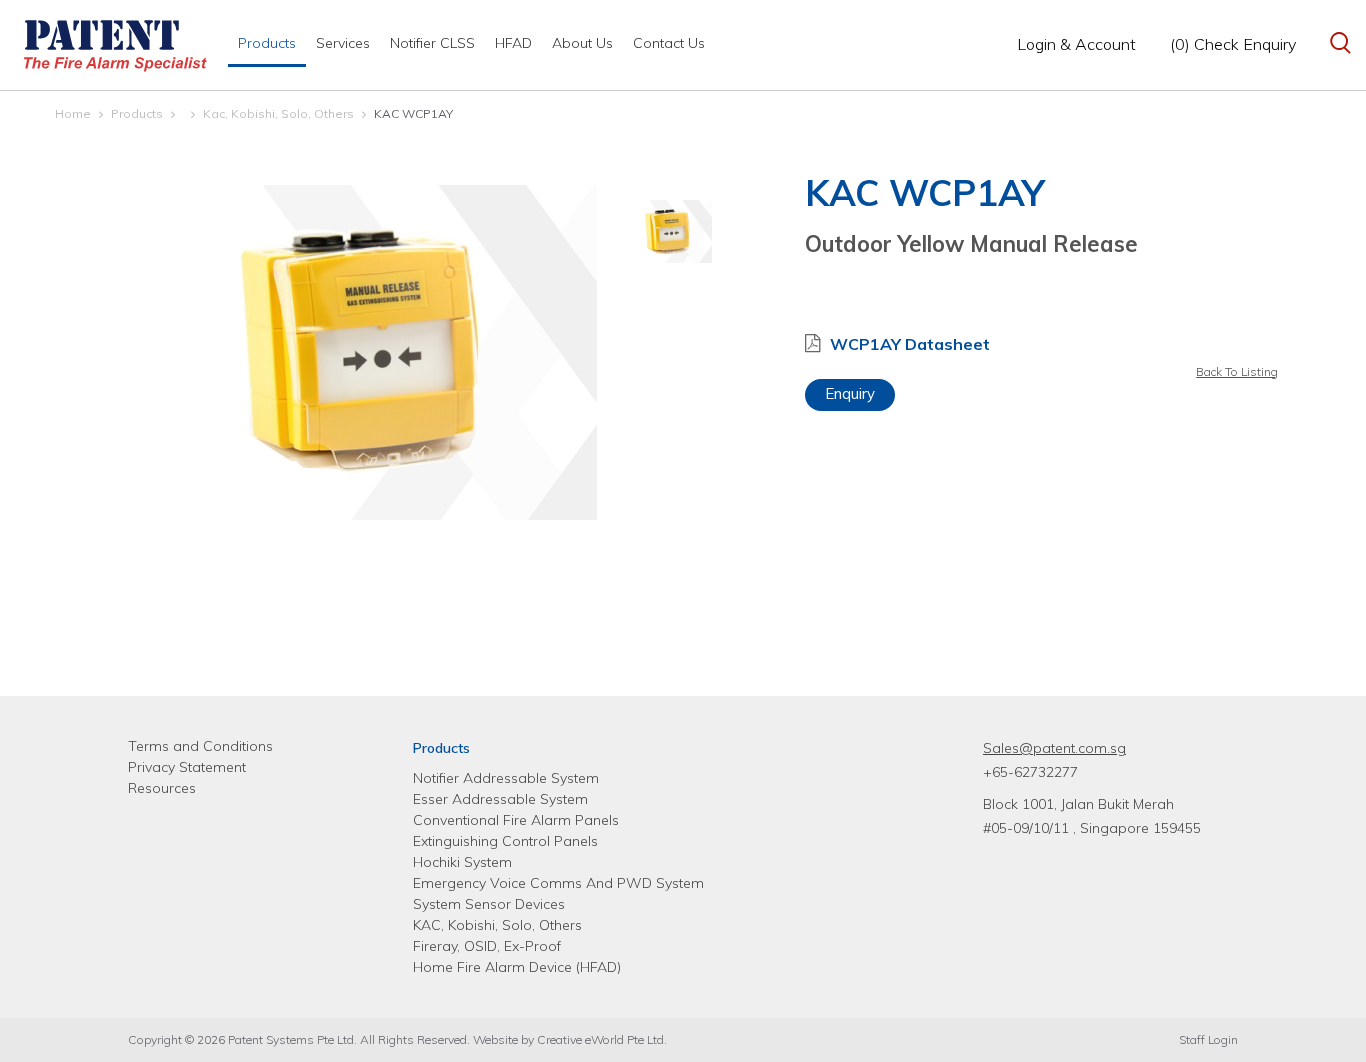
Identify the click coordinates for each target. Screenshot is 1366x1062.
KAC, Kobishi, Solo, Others (497, 925)
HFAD (513, 43)
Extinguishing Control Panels (505, 841)
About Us (582, 43)
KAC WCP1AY (413, 113)
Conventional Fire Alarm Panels (516, 820)
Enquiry (850, 393)
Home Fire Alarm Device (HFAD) (517, 967)
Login (1076, 44)
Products (267, 43)
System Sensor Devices (489, 904)
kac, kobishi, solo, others (278, 113)
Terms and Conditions (200, 746)
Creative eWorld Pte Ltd (600, 1039)
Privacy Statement (187, 767)
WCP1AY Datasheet (910, 344)
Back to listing (1237, 371)
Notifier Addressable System (506, 778)
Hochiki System (462, 862)
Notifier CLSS (432, 43)
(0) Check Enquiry (1233, 44)
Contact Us (669, 43)
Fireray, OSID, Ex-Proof (487, 946)
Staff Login (1208, 1039)
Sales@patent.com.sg (1054, 748)
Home (73, 113)
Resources (162, 788)
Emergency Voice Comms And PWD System (558, 883)
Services (343, 43)
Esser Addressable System (500, 799)
